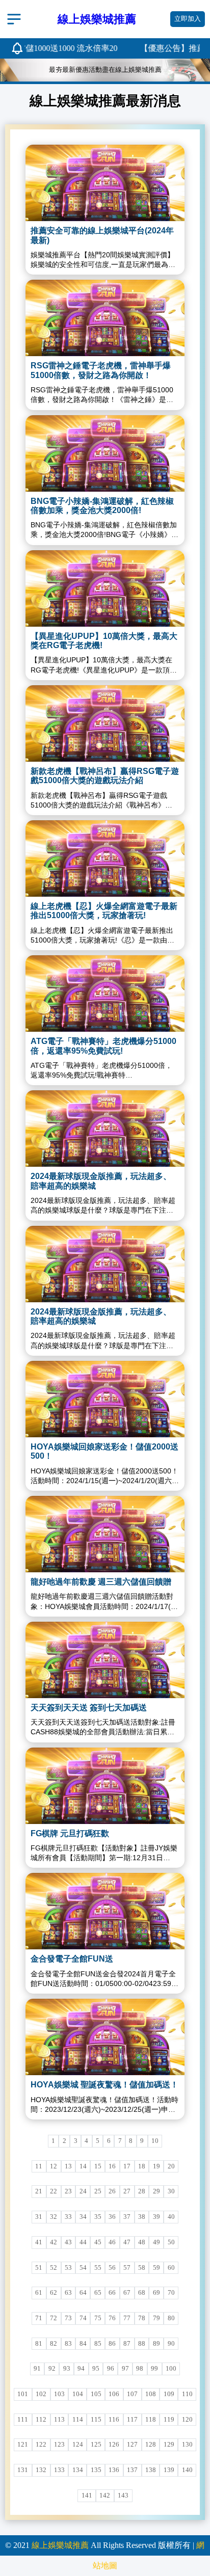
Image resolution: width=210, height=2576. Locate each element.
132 (41, 2470)
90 (171, 2344)
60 (171, 2268)
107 (132, 2394)
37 (127, 2217)
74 (83, 2318)
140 (187, 2470)
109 (169, 2394)
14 (83, 2166)
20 (171, 2166)
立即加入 (188, 19)
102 (41, 2394)
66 (112, 2293)
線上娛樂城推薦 (60, 2545)
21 (39, 2191)
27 (127, 2191)
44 (83, 2242)
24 (83, 2191)
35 (98, 2217)
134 (78, 2470)
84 (83, 2344)
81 (39, 2344)
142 (105, 2496)
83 (68, 2344)
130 (187, 2445)
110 (187, 2394)
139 (169, 2470)
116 (114, 2420)
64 (83, 2293)
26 (112, 2191)
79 (156, 2318)
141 (87, 2496)
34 (83, 2217)
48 (142, 2242)
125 (96, 2445)
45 (98, 2242)
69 (156, 2293)
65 (98, 2293)
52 (54, 2268)
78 (142, 2318)
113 (59, 2420)
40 (171, 2217)
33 (68, 2217)
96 (111, 2369)
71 (39, 2318)
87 (127, 2344)
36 (112, 2217)
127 (132, 2445)
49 (156, 2242)
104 (78, 2394)
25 (98, 2191)
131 (23, 2470)
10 (155, 2141)
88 (142, 2344)
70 (171, 2293)
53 (68, 2268)
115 (96, 2420)
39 (156, 2217)
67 (127, 2293)
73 (68, 2318)
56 (112, 2268)
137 (132, 2470)
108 (151, 2394)
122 (41, 2445)
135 (96, 2470)
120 (187, 2420)
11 (39, 2166)
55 (98, 2268)
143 (123, 2496)
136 (114, 2470)
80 (171, 2318)
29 (156, 2191)
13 (68, 2166)
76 (112, 2318)
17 (127, 2166)
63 (68, 2293)
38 (142, 2217)
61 (39, 2293)
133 (59, 2470)
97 (125, 2369)
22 (54, 2191)
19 (156, 2166)
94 (81, 2369)
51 (39, 2268)
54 (83, 2268)
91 (37, 2369)
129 (169, 2445)
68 (142, 2293)
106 (114, 2394)
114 (78, 2420)
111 (23, 2420)
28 (142, 2191)
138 (151, 2470)
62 (54, 2293)
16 (112, 2166)
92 (52, 2369)
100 (171, 2369)
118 (151, 2420)
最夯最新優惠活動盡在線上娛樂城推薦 (105, 70)
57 (127, 2268)
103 (59, 2394)
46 (112, 2242)
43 (68, 2242)
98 (140, 2369)
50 (171, 2242)
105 (96, 2394)
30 (171, 2191)
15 (98, 2166)
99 (154, 2369)
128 (151, 2445)
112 (41, 2420)
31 (39, 2217)
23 (68, 2191)
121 (23, 2445)
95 (96, 2369)
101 (23, 2394)
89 (156, 2344)
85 (98, 2344)
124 (78, 2445)
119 (169, 2420)
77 (127, 2318)
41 (39, 2242)
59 (156, 2268)
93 (67, 2369)
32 (54, 2217)
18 (142, 2166)
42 (54, 2242)
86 (112, 2344)
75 (98, 2318)
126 (114, 2445)
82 (54, 2344)
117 (132, 2420)
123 (59, 2445)
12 (54, 2166)
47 (127, 2242)
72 (54, 2318)
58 (142, 2268)
